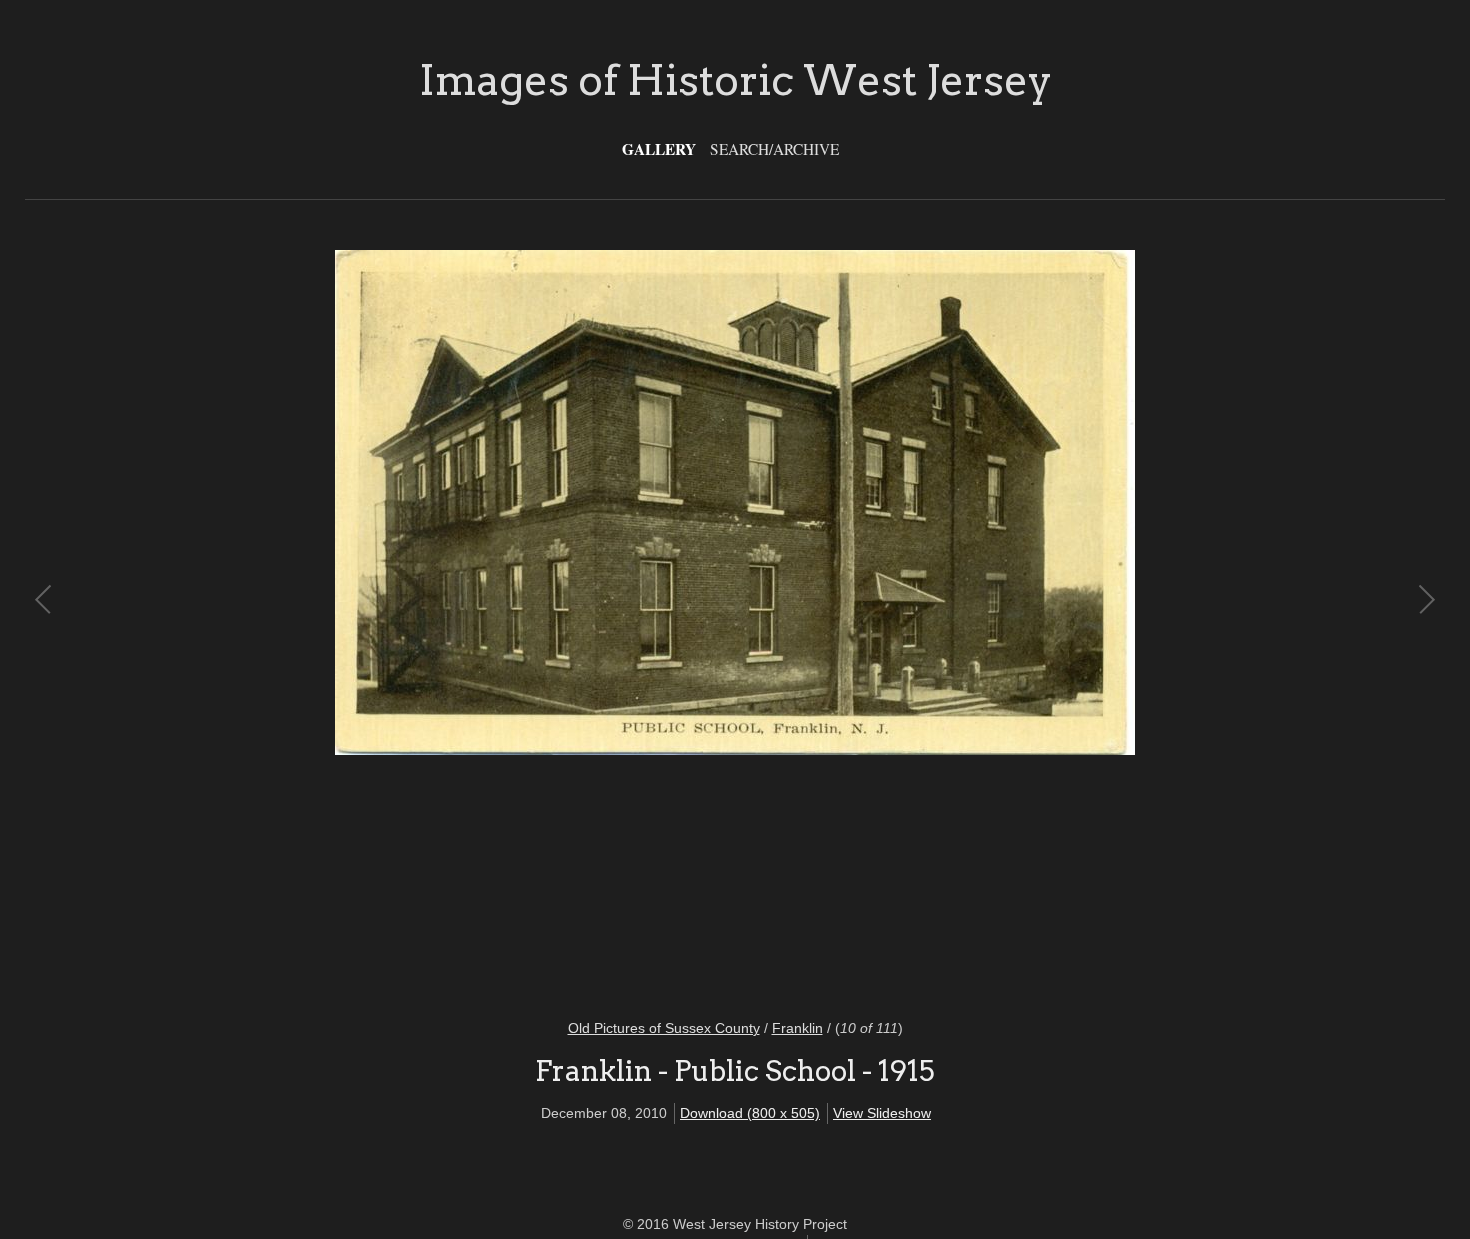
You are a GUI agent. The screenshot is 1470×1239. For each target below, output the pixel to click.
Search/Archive (774, 149)
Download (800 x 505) (750, 1113)
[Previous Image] (390, 621)
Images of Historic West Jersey (735, 80)
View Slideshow (882, 1113)
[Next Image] (1080, 621)
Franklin (797, 1028)
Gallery (659, 149)
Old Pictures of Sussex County (664, 1028)
